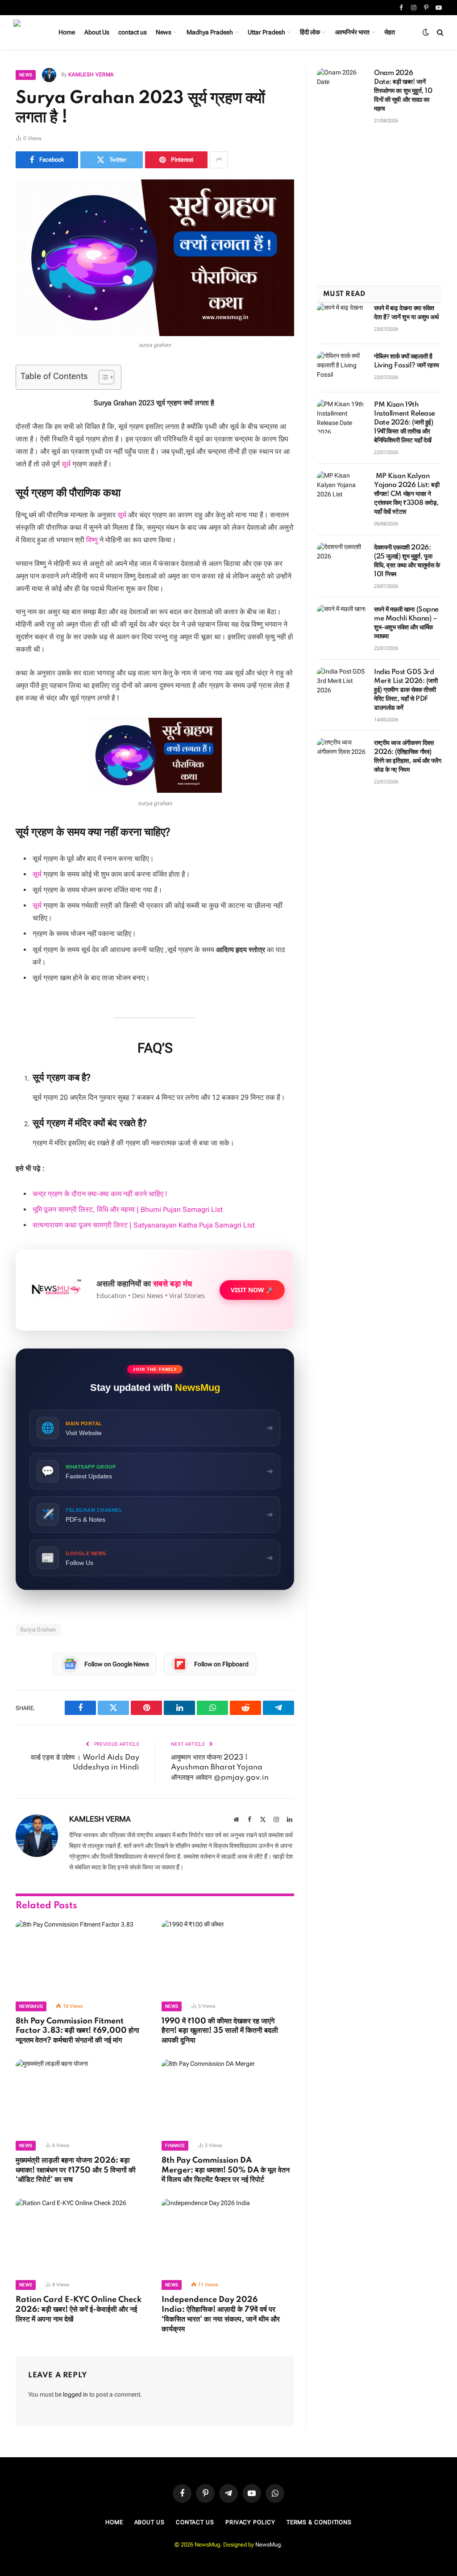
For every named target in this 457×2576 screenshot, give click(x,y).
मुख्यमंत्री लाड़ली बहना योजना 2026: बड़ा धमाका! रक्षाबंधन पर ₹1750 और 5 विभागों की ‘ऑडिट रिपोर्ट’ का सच (76, 2170)
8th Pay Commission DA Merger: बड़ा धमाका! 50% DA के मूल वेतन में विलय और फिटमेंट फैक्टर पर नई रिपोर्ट (226, 2170)
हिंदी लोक (310, 32)
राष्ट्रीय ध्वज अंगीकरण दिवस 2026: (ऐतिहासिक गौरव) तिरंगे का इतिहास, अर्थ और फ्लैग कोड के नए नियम (407, 757)
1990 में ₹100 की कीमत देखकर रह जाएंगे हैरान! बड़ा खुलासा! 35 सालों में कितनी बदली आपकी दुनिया (220, 2031)
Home (67, 32)
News (164, 32)
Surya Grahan (38, 1629)
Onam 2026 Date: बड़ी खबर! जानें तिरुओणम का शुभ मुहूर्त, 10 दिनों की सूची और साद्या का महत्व (403, 91)
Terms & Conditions (319, 2522)
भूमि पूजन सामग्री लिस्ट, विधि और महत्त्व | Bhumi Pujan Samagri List (128, 1209)
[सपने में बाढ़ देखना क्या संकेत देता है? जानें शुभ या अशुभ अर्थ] (341, 320)
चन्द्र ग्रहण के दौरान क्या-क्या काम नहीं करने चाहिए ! (100, 1194)
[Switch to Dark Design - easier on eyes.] (426, 32)
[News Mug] (26, 32)
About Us (97, 32)
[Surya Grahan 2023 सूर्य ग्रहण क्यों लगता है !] (155, 258)
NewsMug (268, 2545)
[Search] (439, 32)
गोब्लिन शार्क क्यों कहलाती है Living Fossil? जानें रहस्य (407, 361)
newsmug (31, 2006)
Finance (175, 2145)
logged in (75, 2394)
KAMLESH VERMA (91, 75)
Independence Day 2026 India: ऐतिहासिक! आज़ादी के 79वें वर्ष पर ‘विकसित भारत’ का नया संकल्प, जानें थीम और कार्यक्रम (221, 2314)
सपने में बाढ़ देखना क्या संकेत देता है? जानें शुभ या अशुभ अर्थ (406, 313)
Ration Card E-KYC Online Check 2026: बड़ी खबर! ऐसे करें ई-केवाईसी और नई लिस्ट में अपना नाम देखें (79, 2310)
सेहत (390, 32)
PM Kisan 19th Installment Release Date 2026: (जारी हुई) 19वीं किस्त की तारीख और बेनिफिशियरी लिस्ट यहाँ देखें (405, 423)
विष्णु (92, 540)
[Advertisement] (379, 210)
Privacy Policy (250, 2522)
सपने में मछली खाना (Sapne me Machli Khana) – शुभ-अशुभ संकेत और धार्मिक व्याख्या (406, 623)
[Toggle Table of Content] (102, 377)
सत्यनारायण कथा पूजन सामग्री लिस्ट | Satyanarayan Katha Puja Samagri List (144, 1225)
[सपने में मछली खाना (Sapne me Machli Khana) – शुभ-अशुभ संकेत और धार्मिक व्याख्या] (341, 621)
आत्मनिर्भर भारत (352, 32)
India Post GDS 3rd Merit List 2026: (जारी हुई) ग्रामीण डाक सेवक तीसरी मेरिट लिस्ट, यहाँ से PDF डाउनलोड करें (406, 690)
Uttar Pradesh (266, 32)
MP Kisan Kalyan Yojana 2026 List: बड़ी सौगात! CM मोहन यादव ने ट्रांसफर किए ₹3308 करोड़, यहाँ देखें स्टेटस (407, 494)
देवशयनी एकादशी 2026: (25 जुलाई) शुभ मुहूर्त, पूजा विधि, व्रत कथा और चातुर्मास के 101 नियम (407, 561)
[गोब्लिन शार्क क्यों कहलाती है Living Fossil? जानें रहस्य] (341, 368)
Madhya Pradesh (210, 32)
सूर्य (65, 464)
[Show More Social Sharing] (219, 160)
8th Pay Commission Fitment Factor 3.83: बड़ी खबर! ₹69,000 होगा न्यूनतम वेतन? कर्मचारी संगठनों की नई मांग (77, 2031)
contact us (133, 32)
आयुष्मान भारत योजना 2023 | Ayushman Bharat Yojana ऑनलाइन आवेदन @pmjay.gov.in (220, 1768)
